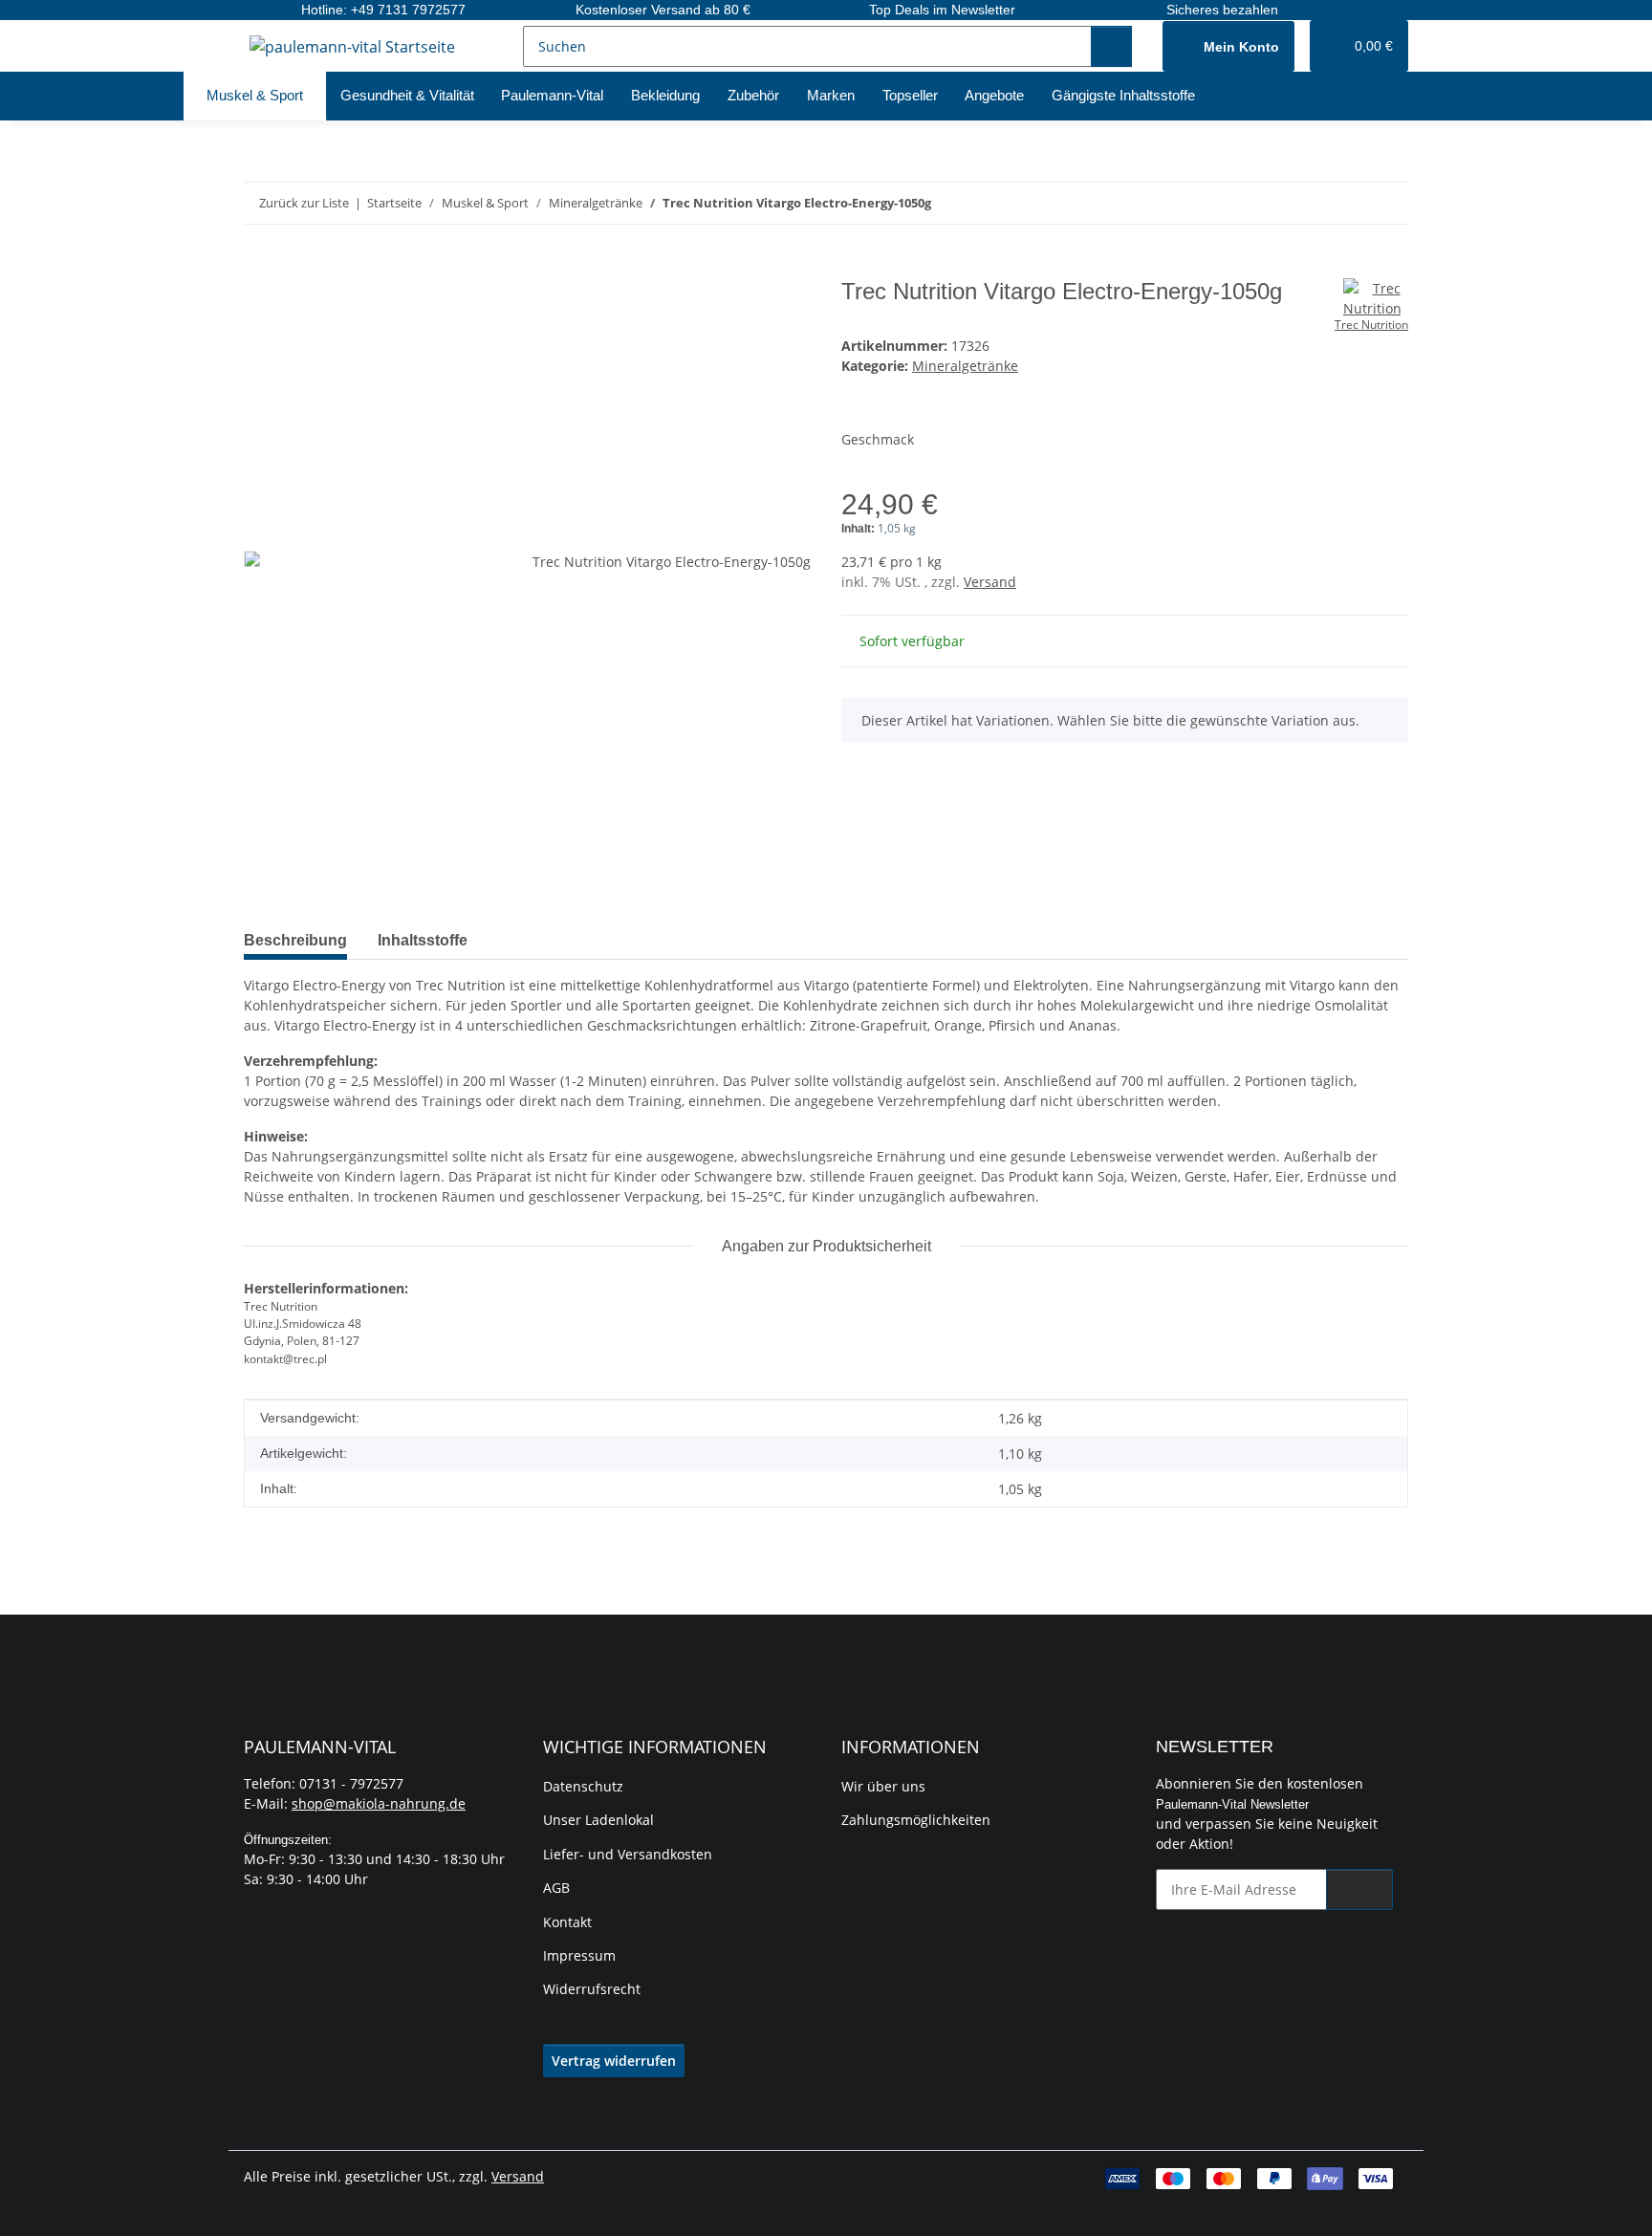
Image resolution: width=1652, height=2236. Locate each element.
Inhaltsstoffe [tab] (423, 940)
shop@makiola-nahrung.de (379, 1803)
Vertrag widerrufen (614, 2061)
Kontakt (567, 1922)
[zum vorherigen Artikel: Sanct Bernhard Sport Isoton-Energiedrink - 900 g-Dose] (1347, 203)
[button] (1228, 46)
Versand (990, 582)
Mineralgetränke (965, 366)
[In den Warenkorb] (259, 268)
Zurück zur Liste (304, 203)
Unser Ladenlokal (598, 1820)
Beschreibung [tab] (295, 940)
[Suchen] (1111, 46)
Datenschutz (583, 1786)
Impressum (579, 1955)
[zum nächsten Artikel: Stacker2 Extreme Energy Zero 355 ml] (1388, 203)
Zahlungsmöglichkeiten (916, 1820)
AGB (556, 1888)
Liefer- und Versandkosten (628, 1854)
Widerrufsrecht (592, 1989)
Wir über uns (883, 1786)
